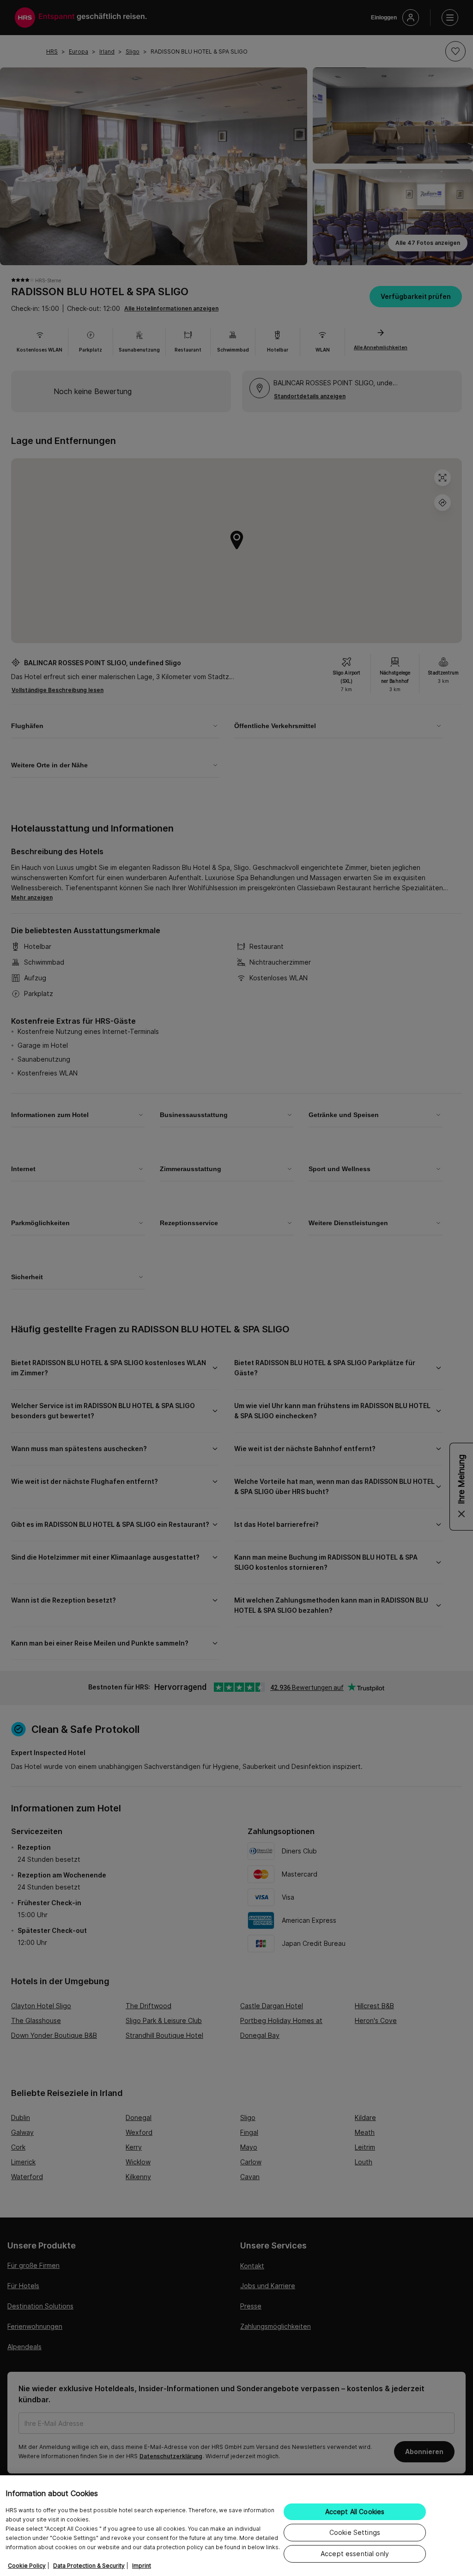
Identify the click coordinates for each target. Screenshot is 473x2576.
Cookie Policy (27, 2566)
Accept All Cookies (355, 2512)
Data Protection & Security (89, 2566)
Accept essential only (355, 2554)
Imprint (142, 2566)
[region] (236, 2526)
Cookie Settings (355, 2532)
